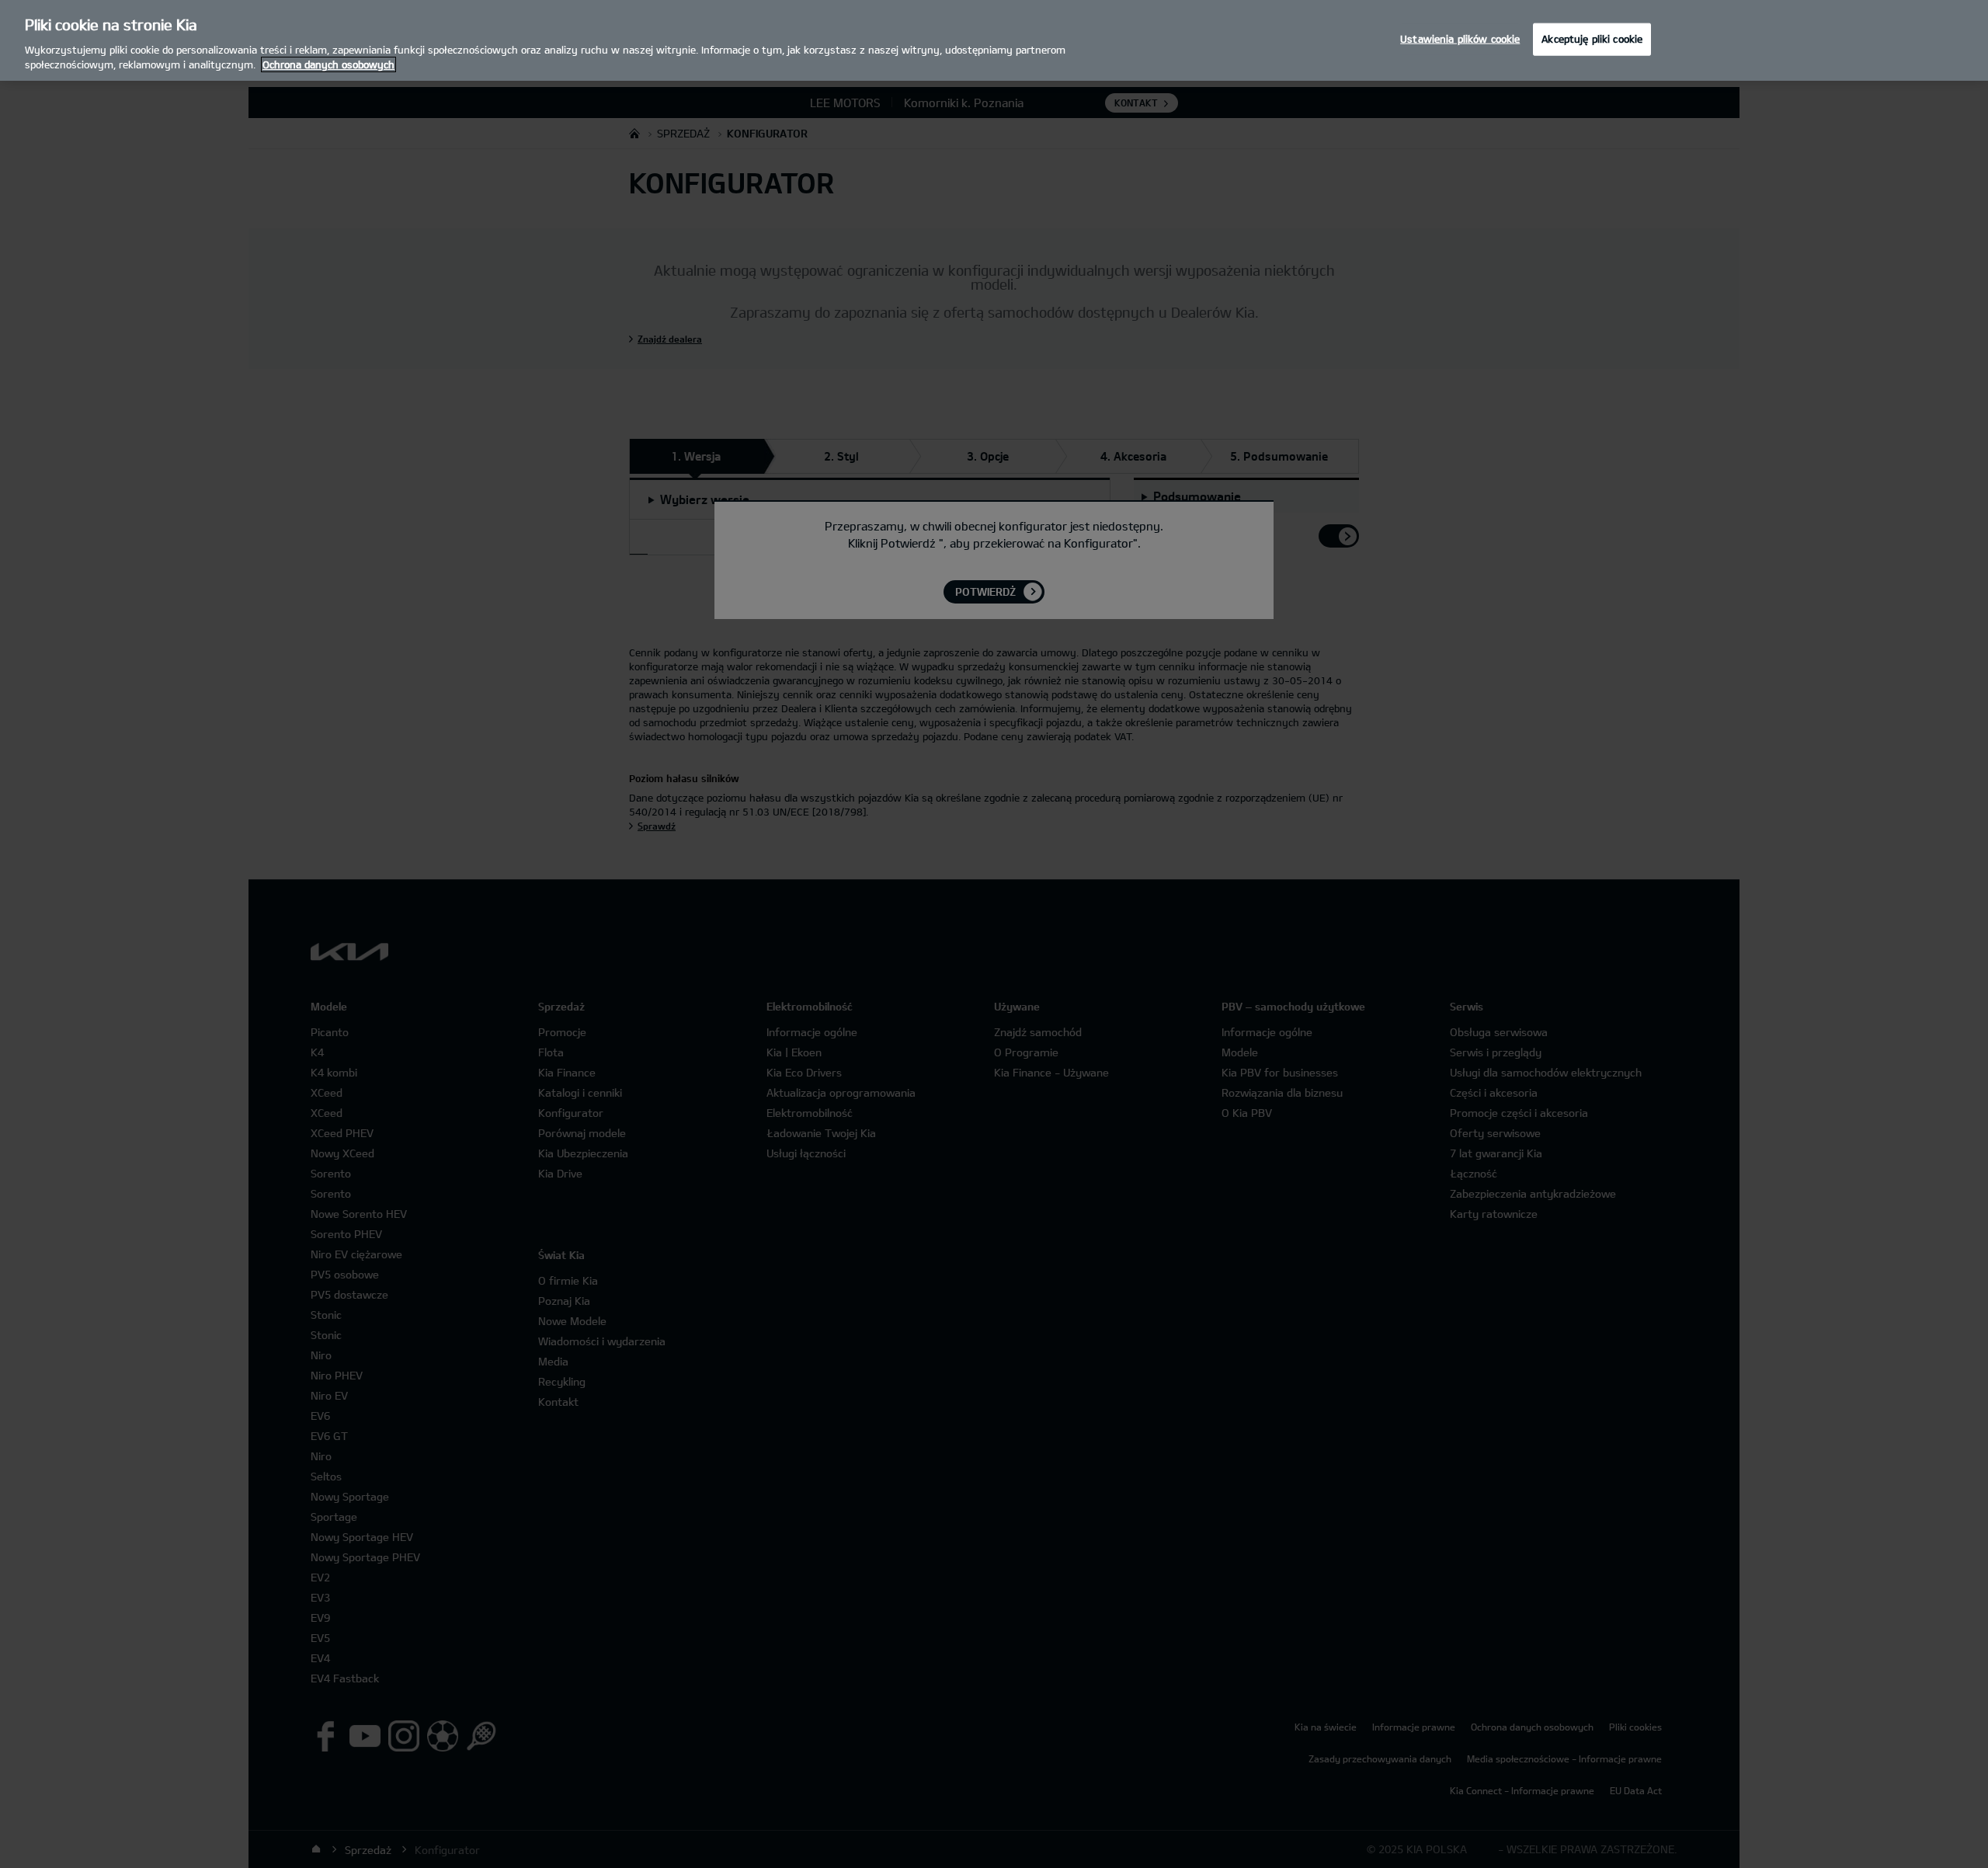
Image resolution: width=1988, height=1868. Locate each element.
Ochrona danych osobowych (328, 64)
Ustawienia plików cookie (1460, 39)
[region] (994, 40)
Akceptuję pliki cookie (1592, 39)
